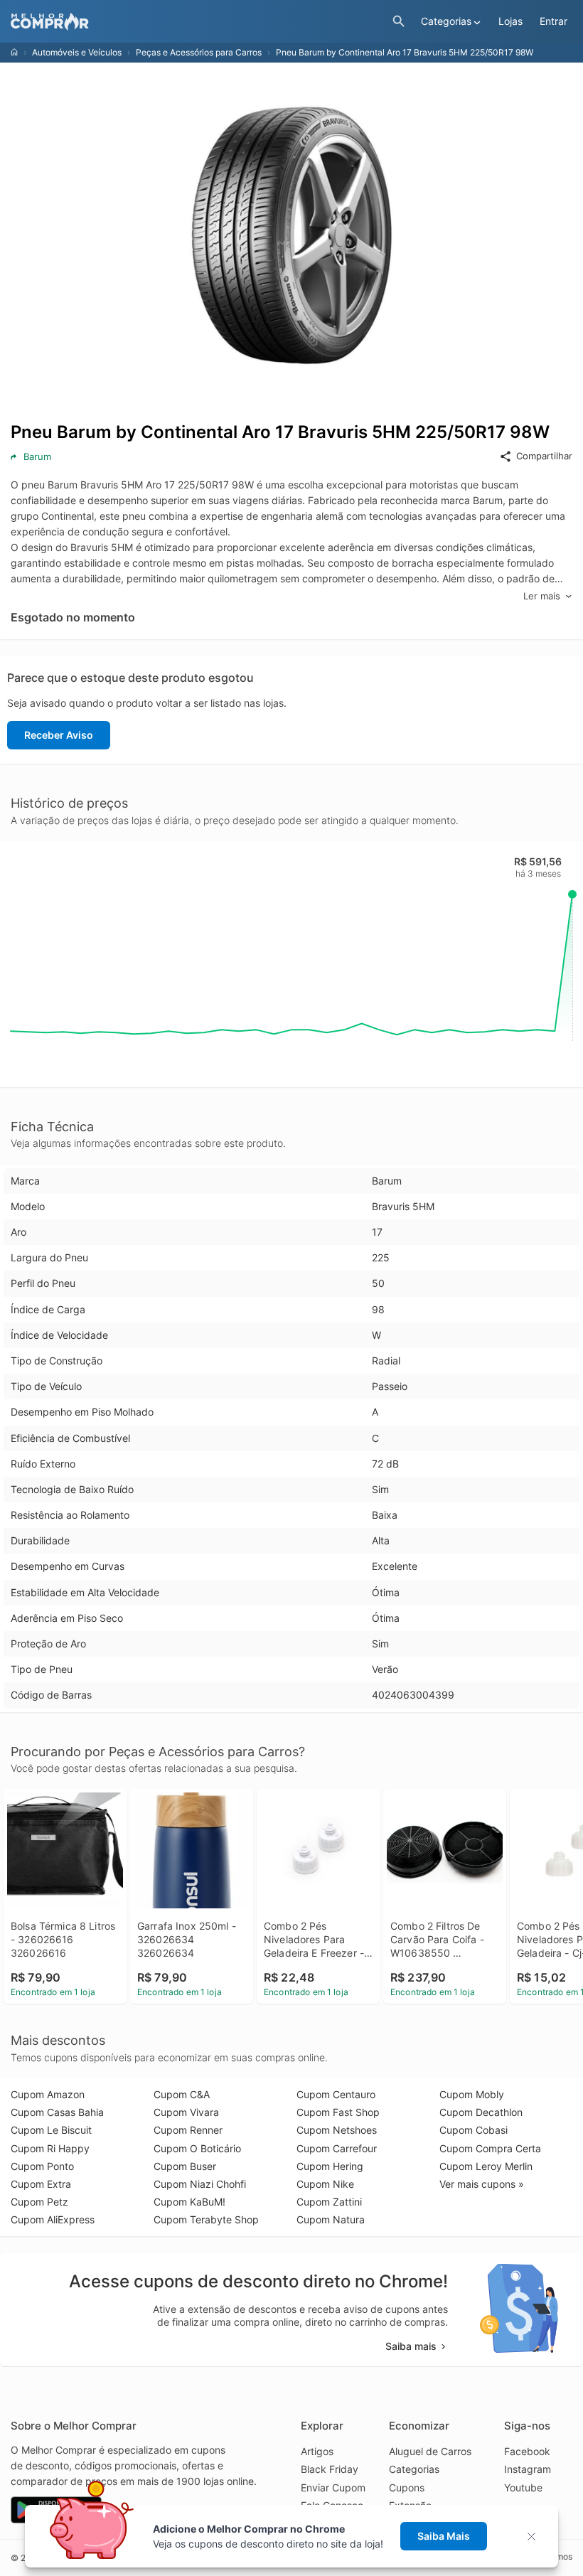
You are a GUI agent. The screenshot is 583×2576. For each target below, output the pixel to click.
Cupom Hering (330, 2166)
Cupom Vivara (186, 2112)
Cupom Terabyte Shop (206, 2219)
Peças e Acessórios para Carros (199, 52)
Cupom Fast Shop (338, 2112)
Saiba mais (411, 2346)
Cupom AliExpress (53, 2219)
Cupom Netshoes (337, 2130)
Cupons (407, 2487)
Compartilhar (544, 456)
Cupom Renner (188, 2130)
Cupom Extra (41, 2184)
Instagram (528, 2469)
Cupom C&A (182, 2094)
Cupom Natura (331, 2219)
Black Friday (330, 2469)
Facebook (527, 2451)
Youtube (523, 2487)
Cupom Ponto (42, 2166)
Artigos (317, 2451)
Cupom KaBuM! (189, 2202)
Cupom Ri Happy (50, 2148)
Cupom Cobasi (474, 2130)
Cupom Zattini (329, 2202)
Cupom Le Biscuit (51, 2130)
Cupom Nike (325, 2184)
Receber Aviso (59, 735)
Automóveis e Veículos (77, 52)
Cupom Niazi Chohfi (200, 2184)
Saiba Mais (444, 2536)
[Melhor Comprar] (198, 22)
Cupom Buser (185, 2166)
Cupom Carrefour (337, 2148)
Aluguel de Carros (430, 2451)
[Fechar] (536, 2537)
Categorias (414, 2469)
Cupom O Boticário (197, 2148)
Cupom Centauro (336, 2094)
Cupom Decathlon (481, 2112)
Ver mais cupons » (482, 2184)
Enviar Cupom (333, 2487)
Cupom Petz (39, 2202)
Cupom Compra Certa (490, 2148)
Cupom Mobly (472, 2094)
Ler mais (542, 596)
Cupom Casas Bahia (57, 2112)
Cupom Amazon (48, 2094)
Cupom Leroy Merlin (486, 2166)
